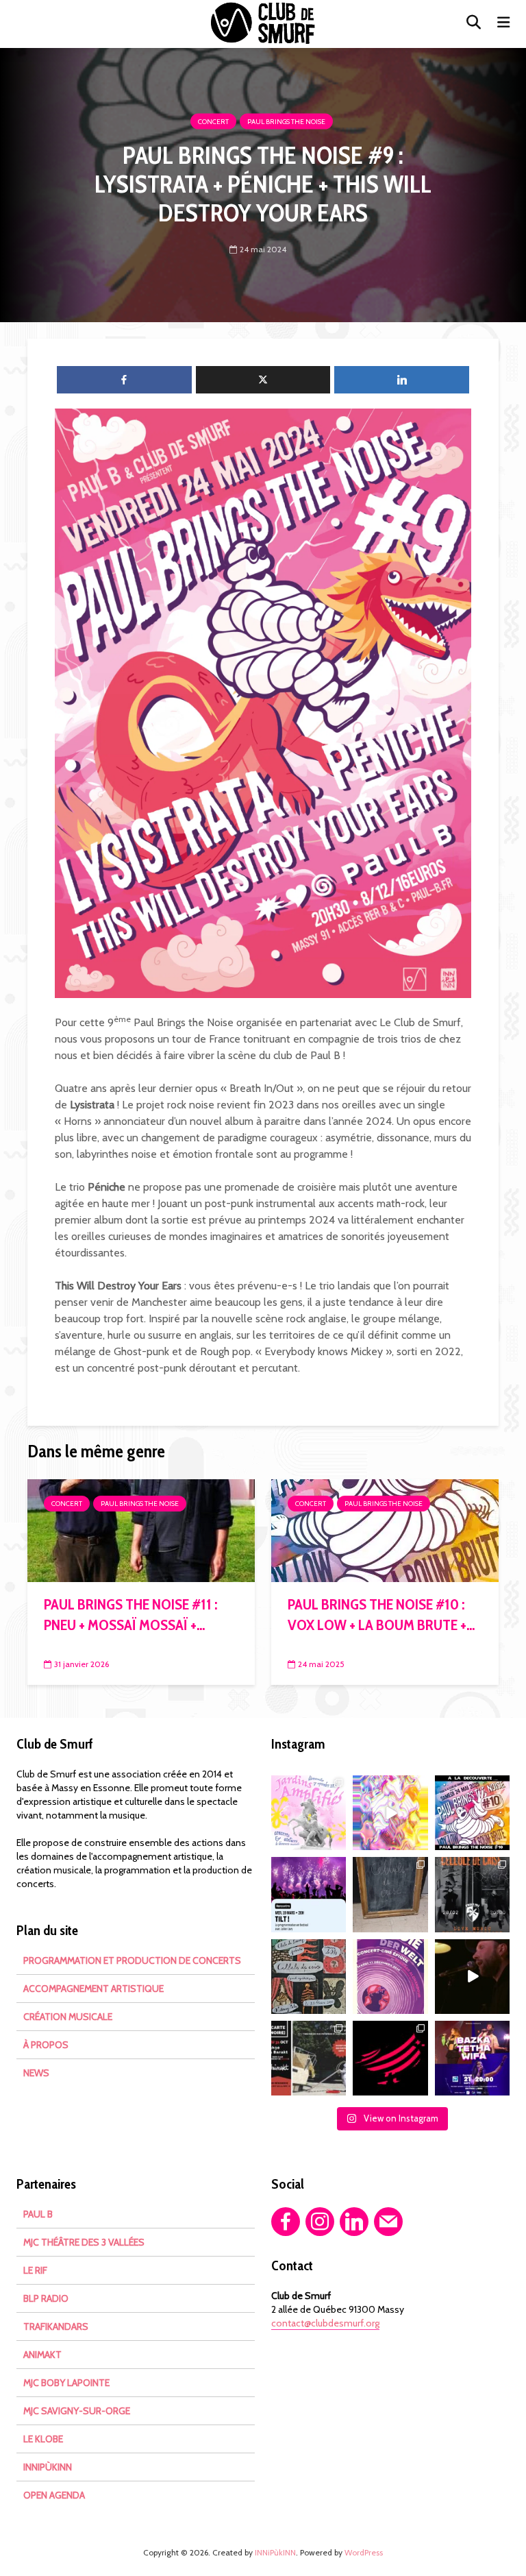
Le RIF (35, 2270)
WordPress (364, 2552)
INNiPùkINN (48, 2467)
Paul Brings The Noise (286, 122)
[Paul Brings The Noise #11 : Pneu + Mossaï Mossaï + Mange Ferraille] (141, 1530)
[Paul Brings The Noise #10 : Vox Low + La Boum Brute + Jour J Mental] (385, 1530)
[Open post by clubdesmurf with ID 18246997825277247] (472, 1977)
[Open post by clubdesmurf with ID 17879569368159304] (309, 2058)
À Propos (46, 2045)
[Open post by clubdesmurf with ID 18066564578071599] (472, 1813)
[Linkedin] (354, 2222)
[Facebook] (286, 2222)
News (36, 2073)
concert (213, 122)
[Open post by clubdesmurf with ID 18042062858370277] (472, 1894)
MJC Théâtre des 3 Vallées (84, 2242)
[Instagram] (320, 2222)
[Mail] (388, 2222)
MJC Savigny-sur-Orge (77, 2411)
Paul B (38, 2214)
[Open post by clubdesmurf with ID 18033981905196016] (390, 2058)
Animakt (42, 2355)
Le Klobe (43, 2439)
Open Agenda (54, 2495)
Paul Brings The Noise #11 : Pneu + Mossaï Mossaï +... (130, 1615)
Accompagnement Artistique (93, 1989)
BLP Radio (46, 2298)
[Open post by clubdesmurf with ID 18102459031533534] (390, 1813)
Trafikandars (56, 2326)
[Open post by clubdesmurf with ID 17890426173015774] (472, 2058)
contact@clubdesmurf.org (325, 2323)
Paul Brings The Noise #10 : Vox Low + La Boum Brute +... (381, 1615)
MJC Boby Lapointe (66, 2383)
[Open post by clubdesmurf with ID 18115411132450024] (309, 1977)
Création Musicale (68, 2017)
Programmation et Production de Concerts (132, 1960)
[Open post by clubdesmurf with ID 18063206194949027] (390, 1894)
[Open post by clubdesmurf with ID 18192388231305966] (390, 1977)
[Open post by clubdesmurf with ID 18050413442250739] (309, 1813)
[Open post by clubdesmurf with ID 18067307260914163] (309, 1894)
